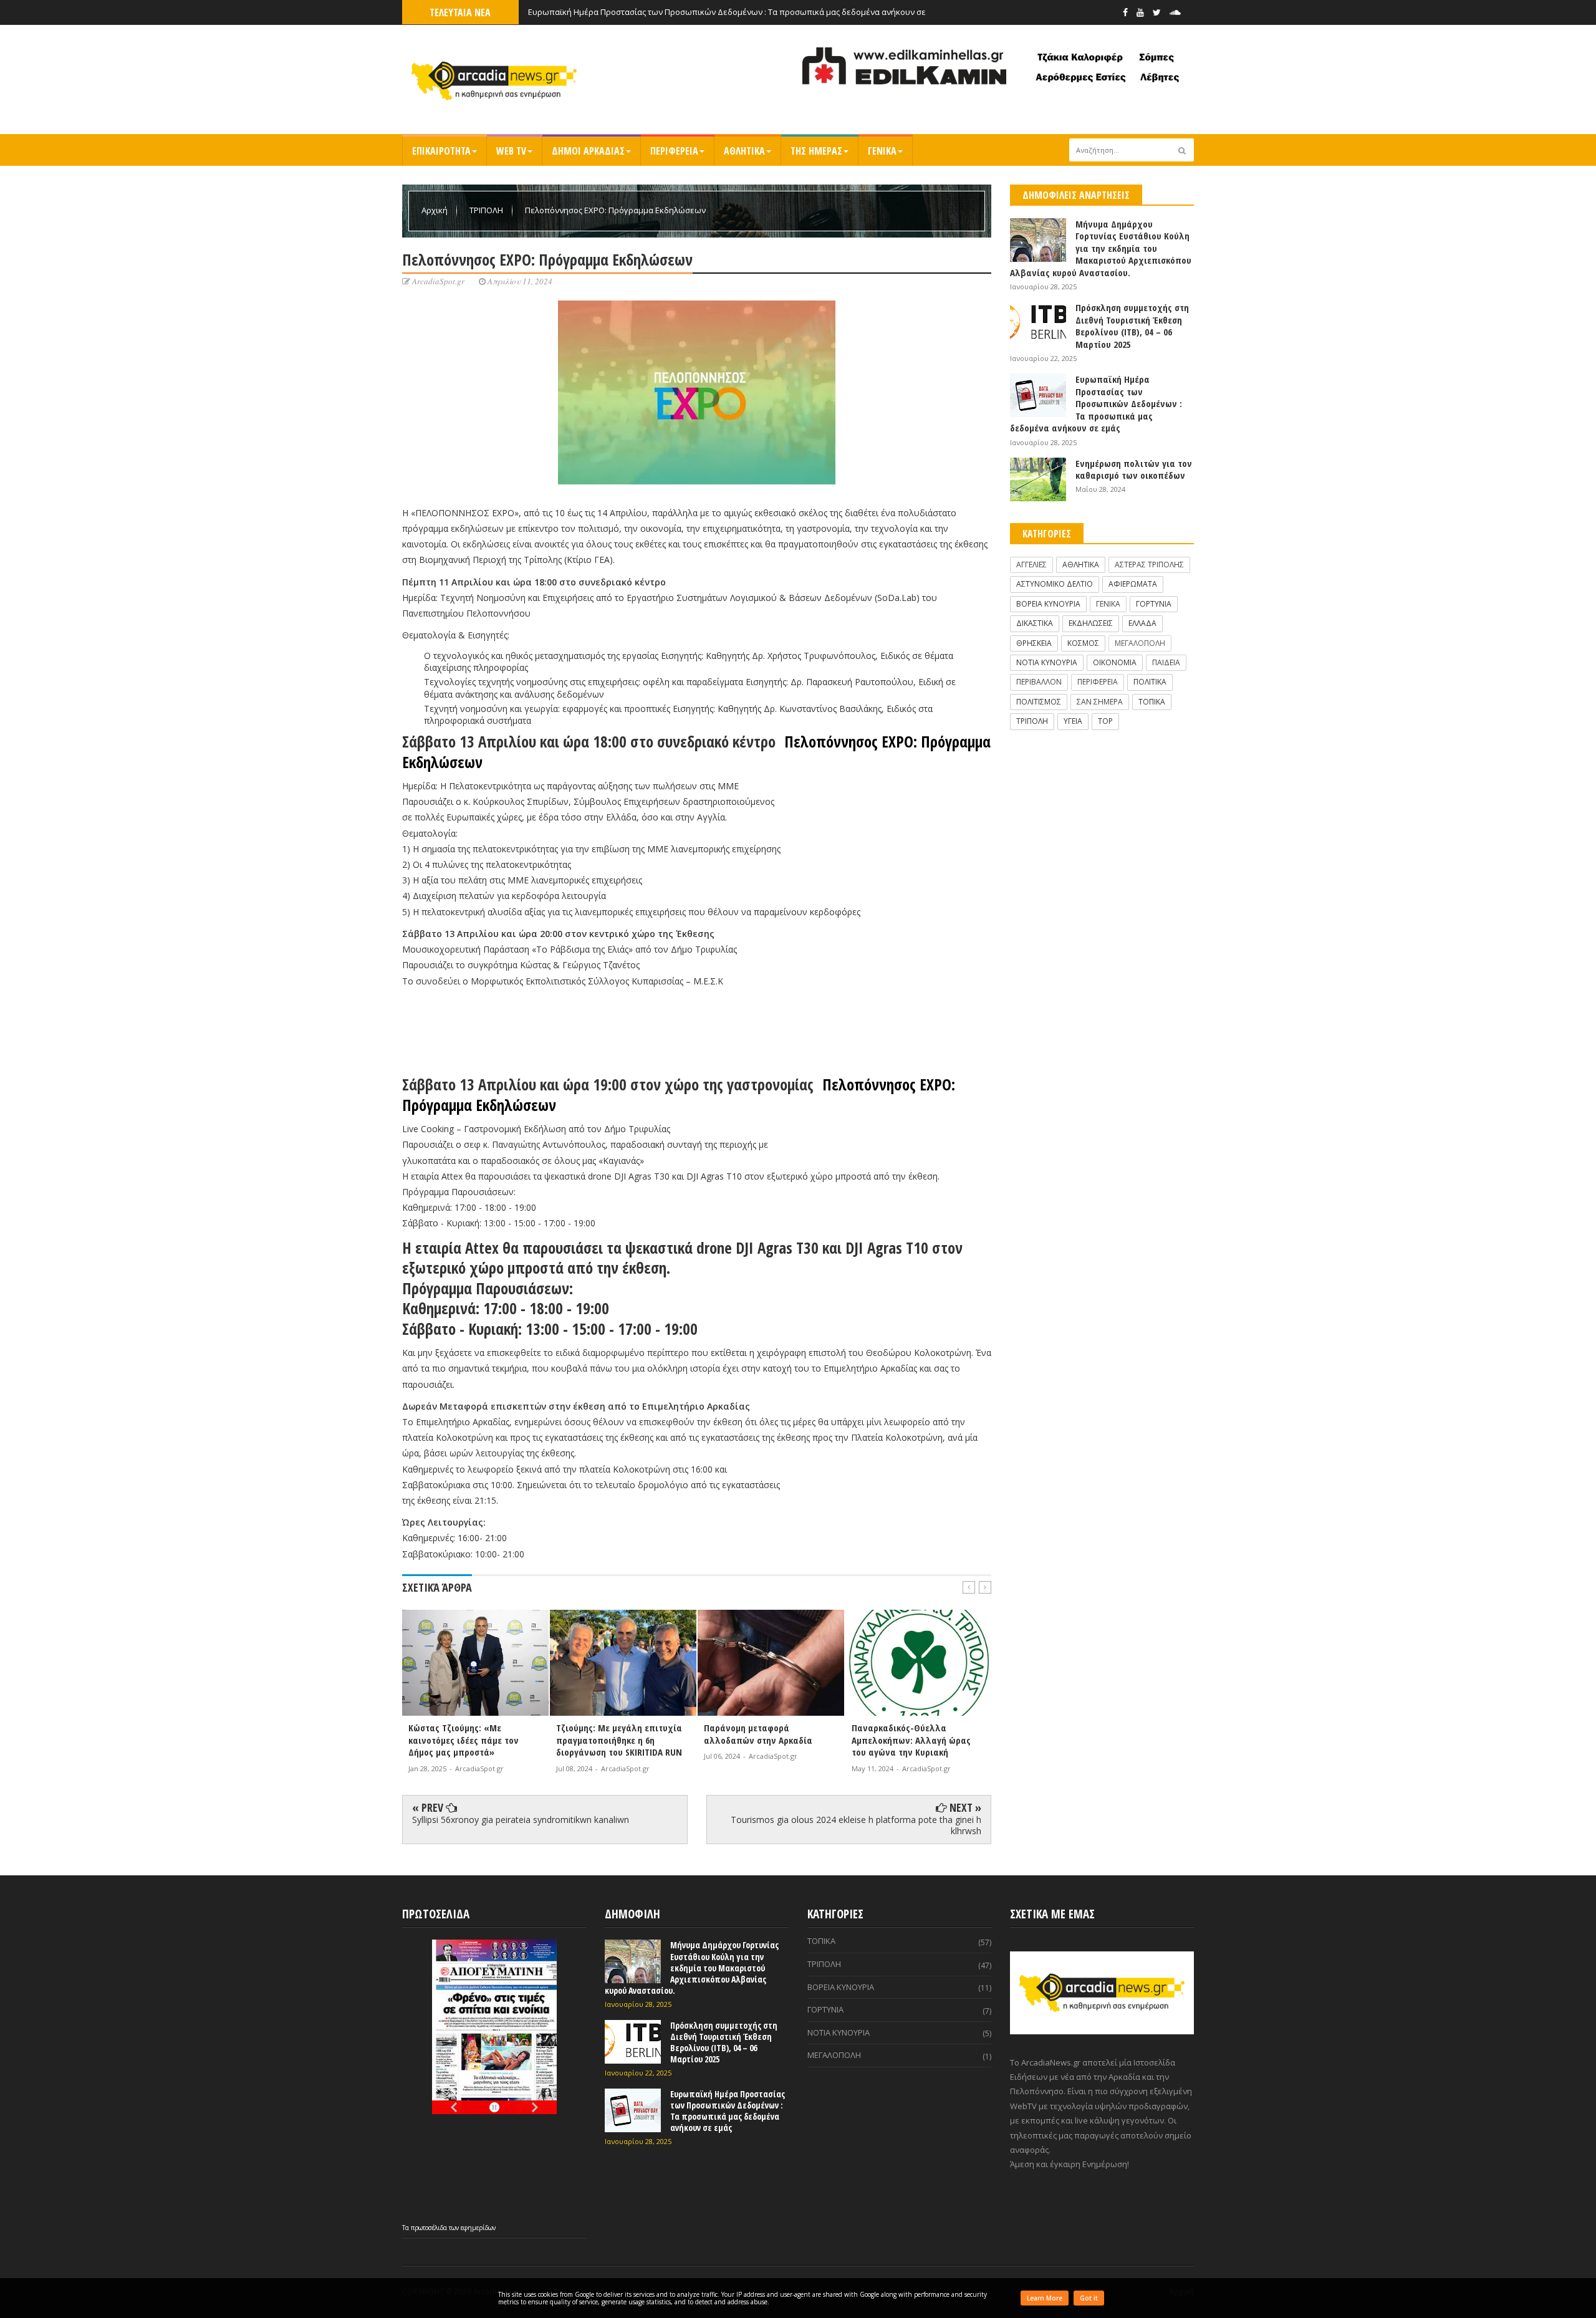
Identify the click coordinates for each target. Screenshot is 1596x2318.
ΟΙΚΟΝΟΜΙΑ (1115, 662)
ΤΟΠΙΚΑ (1152, 702)
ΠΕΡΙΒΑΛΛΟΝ (1039, 682)
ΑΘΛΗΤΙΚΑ (744, 151)
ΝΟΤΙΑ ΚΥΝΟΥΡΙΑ (1047, 662)
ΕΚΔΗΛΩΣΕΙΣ (1091, 623)
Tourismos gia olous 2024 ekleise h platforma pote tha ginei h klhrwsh (856, 1825)
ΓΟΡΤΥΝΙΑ (1154, 604)
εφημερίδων (478, 2228)
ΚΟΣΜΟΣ (1083, 643)
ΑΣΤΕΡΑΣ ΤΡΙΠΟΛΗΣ (1149, 565)
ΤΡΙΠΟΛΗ (487, 210)
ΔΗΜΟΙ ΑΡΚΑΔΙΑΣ (588, 151)
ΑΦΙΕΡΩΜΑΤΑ (1133, 584)
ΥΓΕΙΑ (1073, 721)
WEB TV (511, 151)
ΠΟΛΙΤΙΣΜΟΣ (1039, 702)
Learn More (1045, 2298)
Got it (1089, 2298)
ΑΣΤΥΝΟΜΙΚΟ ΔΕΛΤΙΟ (1055, 584)
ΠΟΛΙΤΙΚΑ (1150, 682)
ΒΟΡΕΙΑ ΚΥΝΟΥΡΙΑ (1048, 604)
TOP (1105, 721)
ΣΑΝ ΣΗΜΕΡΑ (1100, 702)
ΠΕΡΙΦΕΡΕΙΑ (674, 151)
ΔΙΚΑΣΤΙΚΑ (1035, 623)
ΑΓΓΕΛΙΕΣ (1031, 565)
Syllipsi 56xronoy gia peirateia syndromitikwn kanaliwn (521, 1820)
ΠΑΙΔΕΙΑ (1166, 662)
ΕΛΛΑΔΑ (1142, 623)
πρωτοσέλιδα (430, 2228)
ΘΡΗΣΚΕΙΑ (1034, 643)
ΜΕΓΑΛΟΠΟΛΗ (1140, 643)
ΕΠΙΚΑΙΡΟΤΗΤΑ (441, 151)
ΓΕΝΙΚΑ (882, 151)
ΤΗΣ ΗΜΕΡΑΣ (816, 151)
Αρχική (435, 210)
